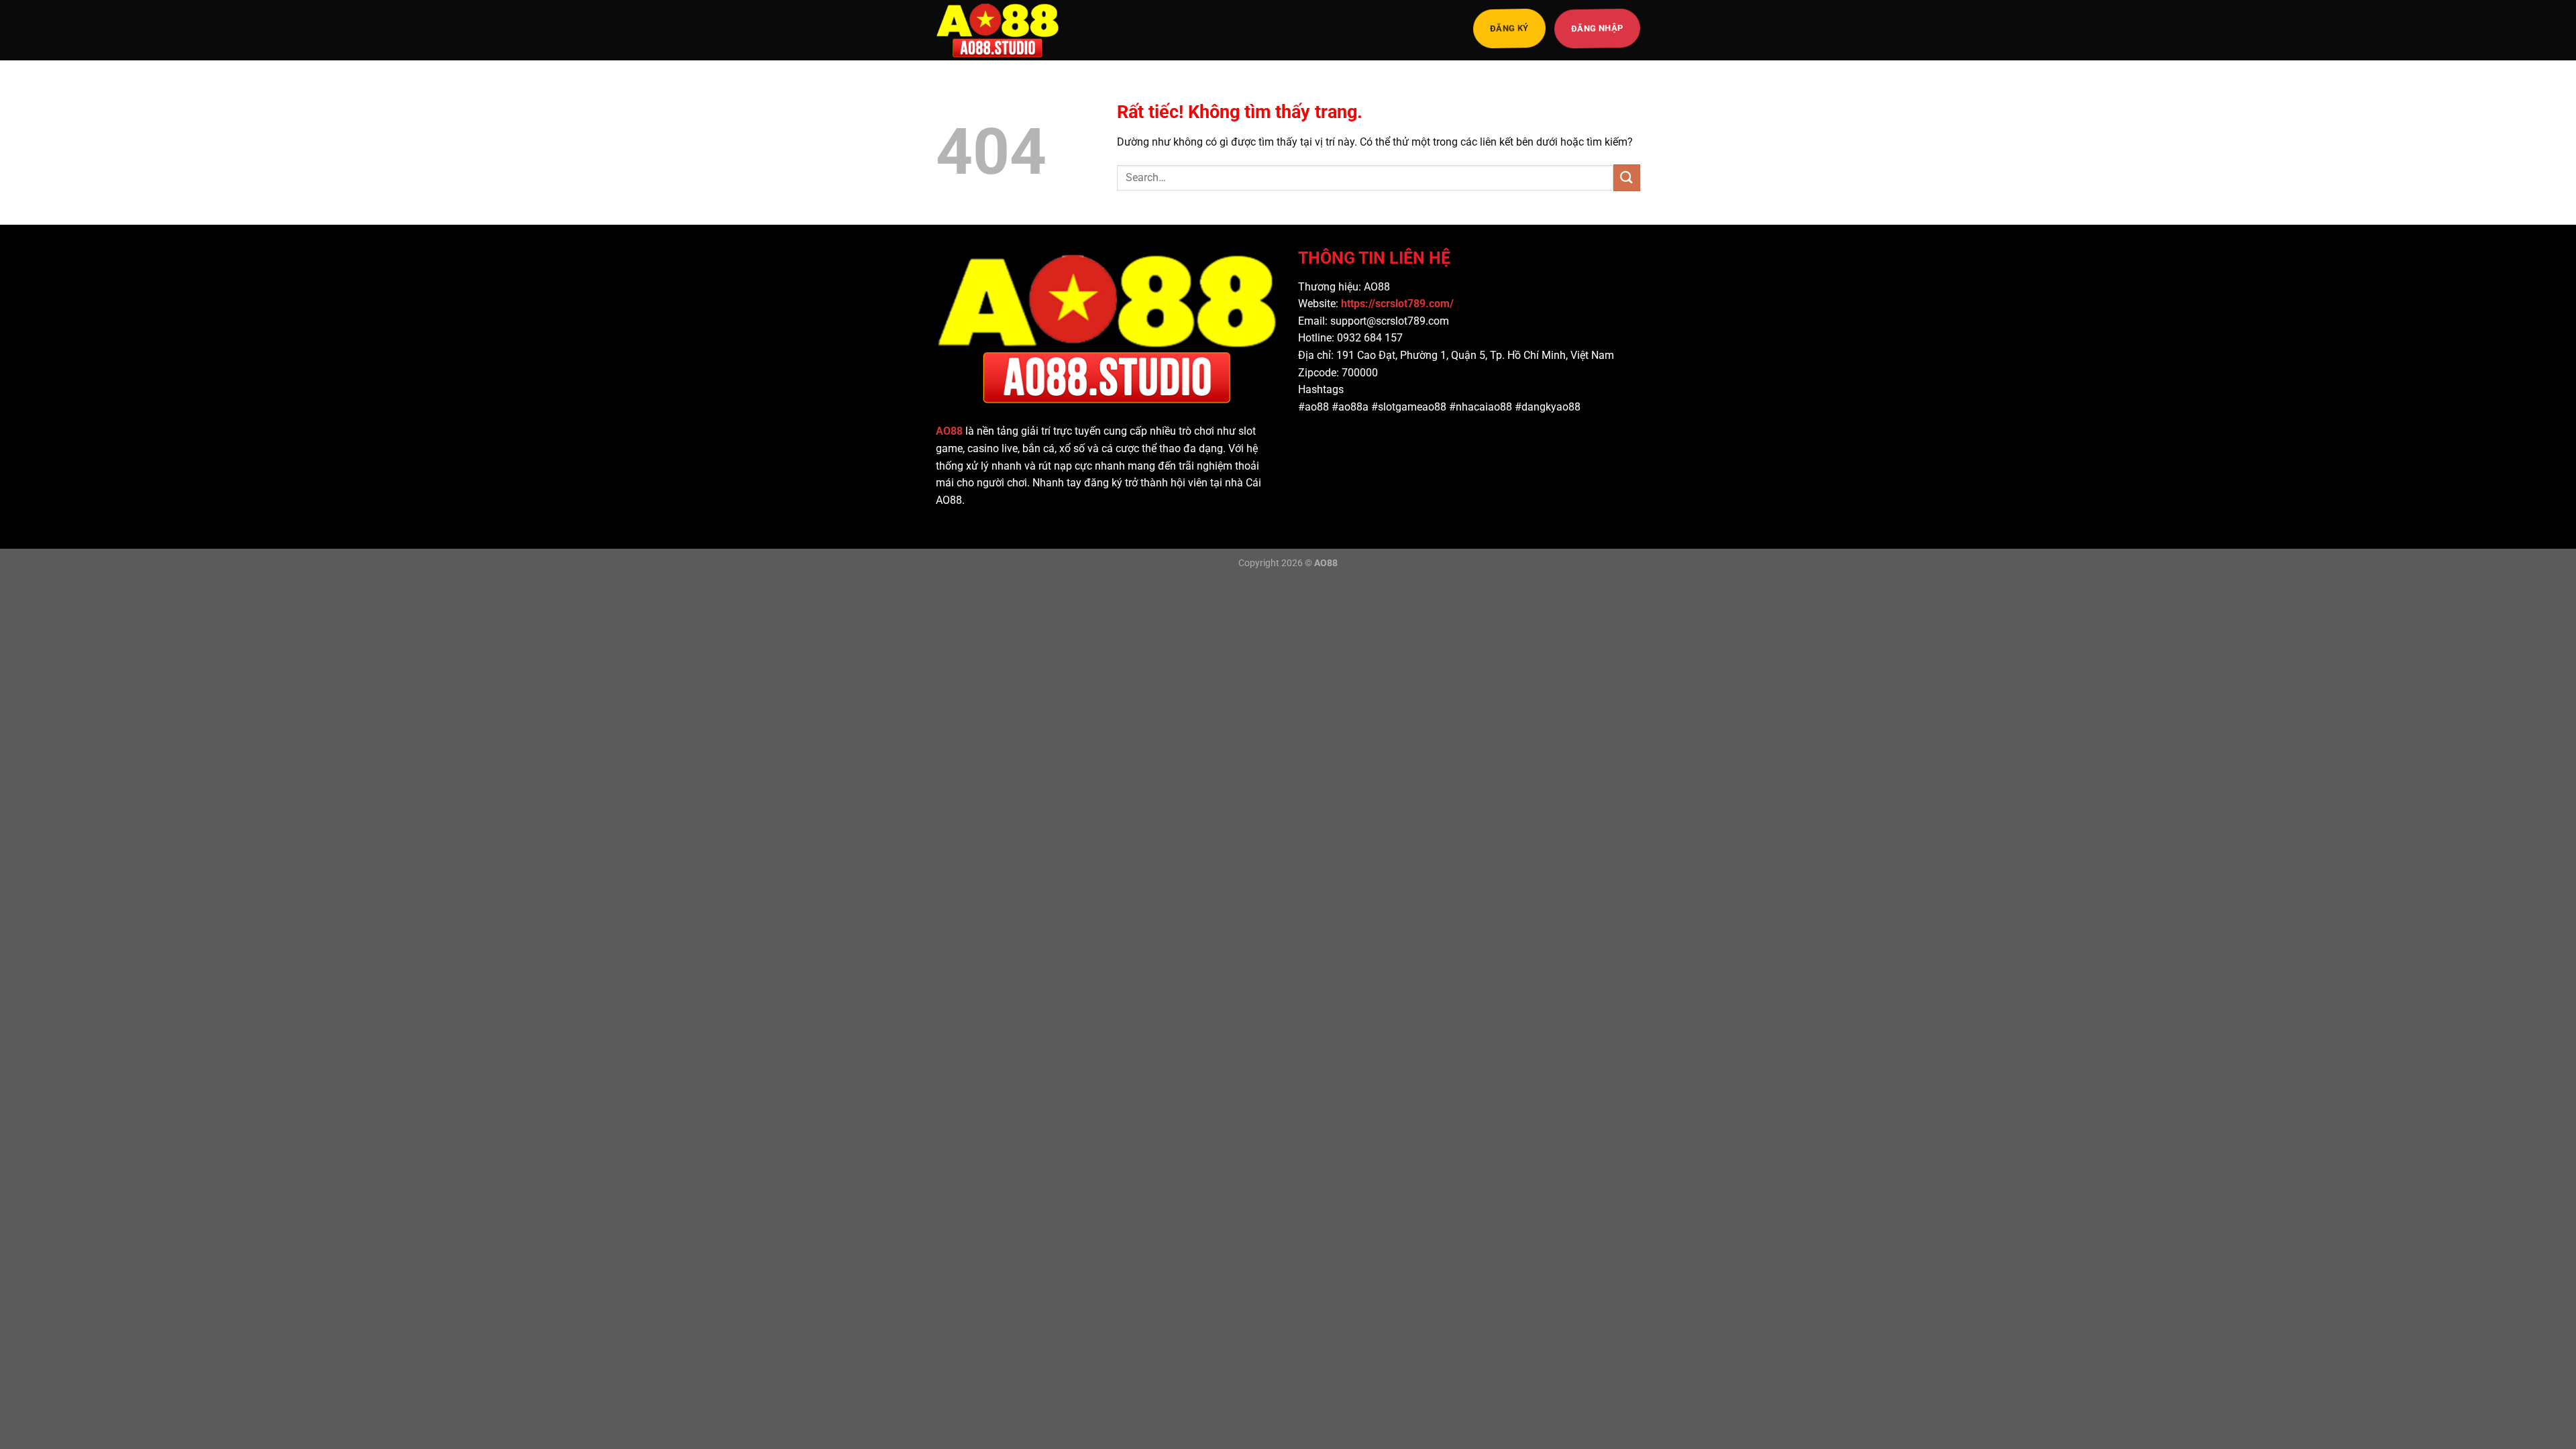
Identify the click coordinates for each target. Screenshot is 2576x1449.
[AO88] (1003, 30)
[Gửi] (1627, 177)
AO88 (949, 431)
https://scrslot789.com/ (1399, 304)
